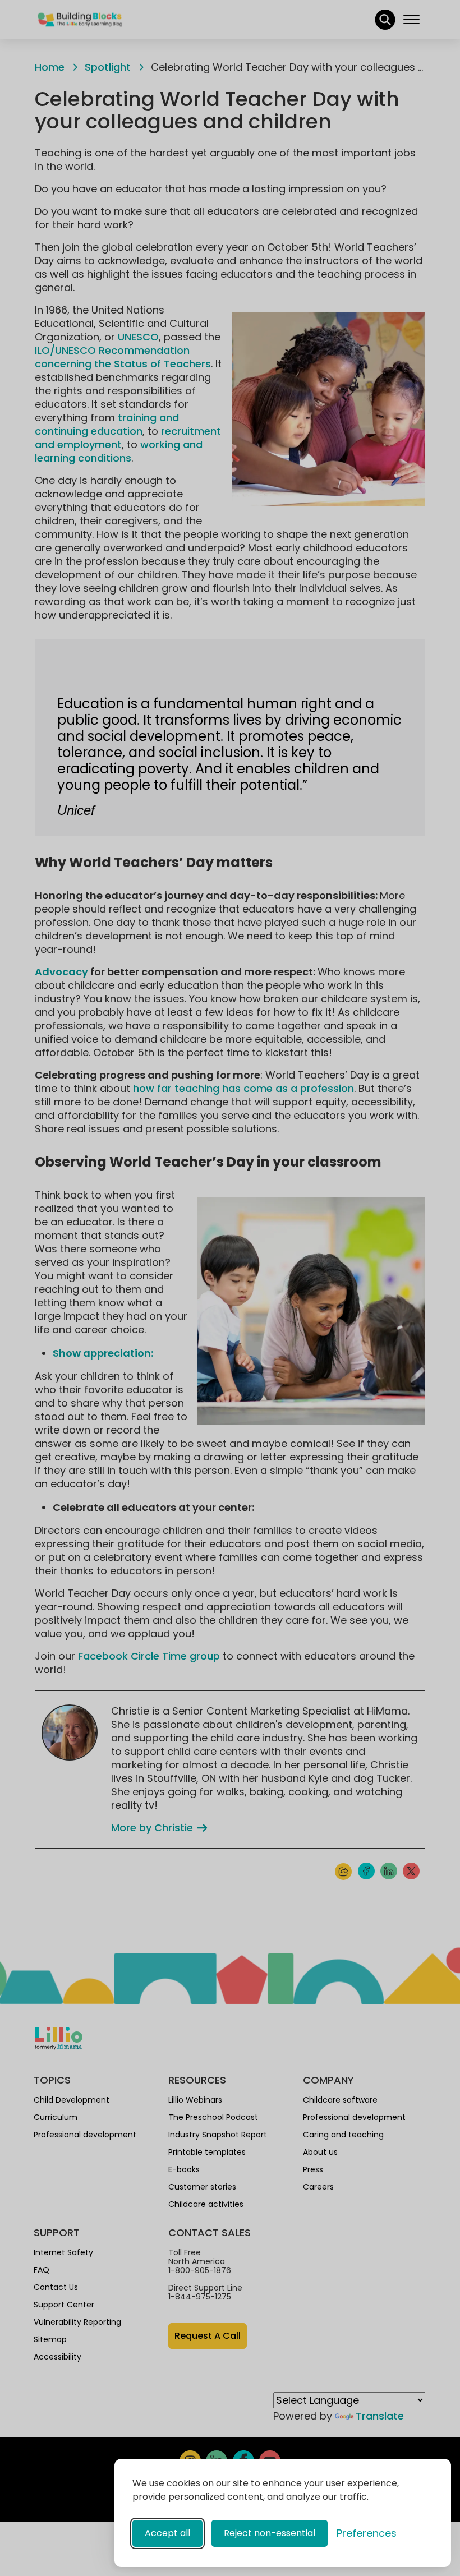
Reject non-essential (270, 2533)
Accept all (167, 2533)
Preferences (367, 2533)
